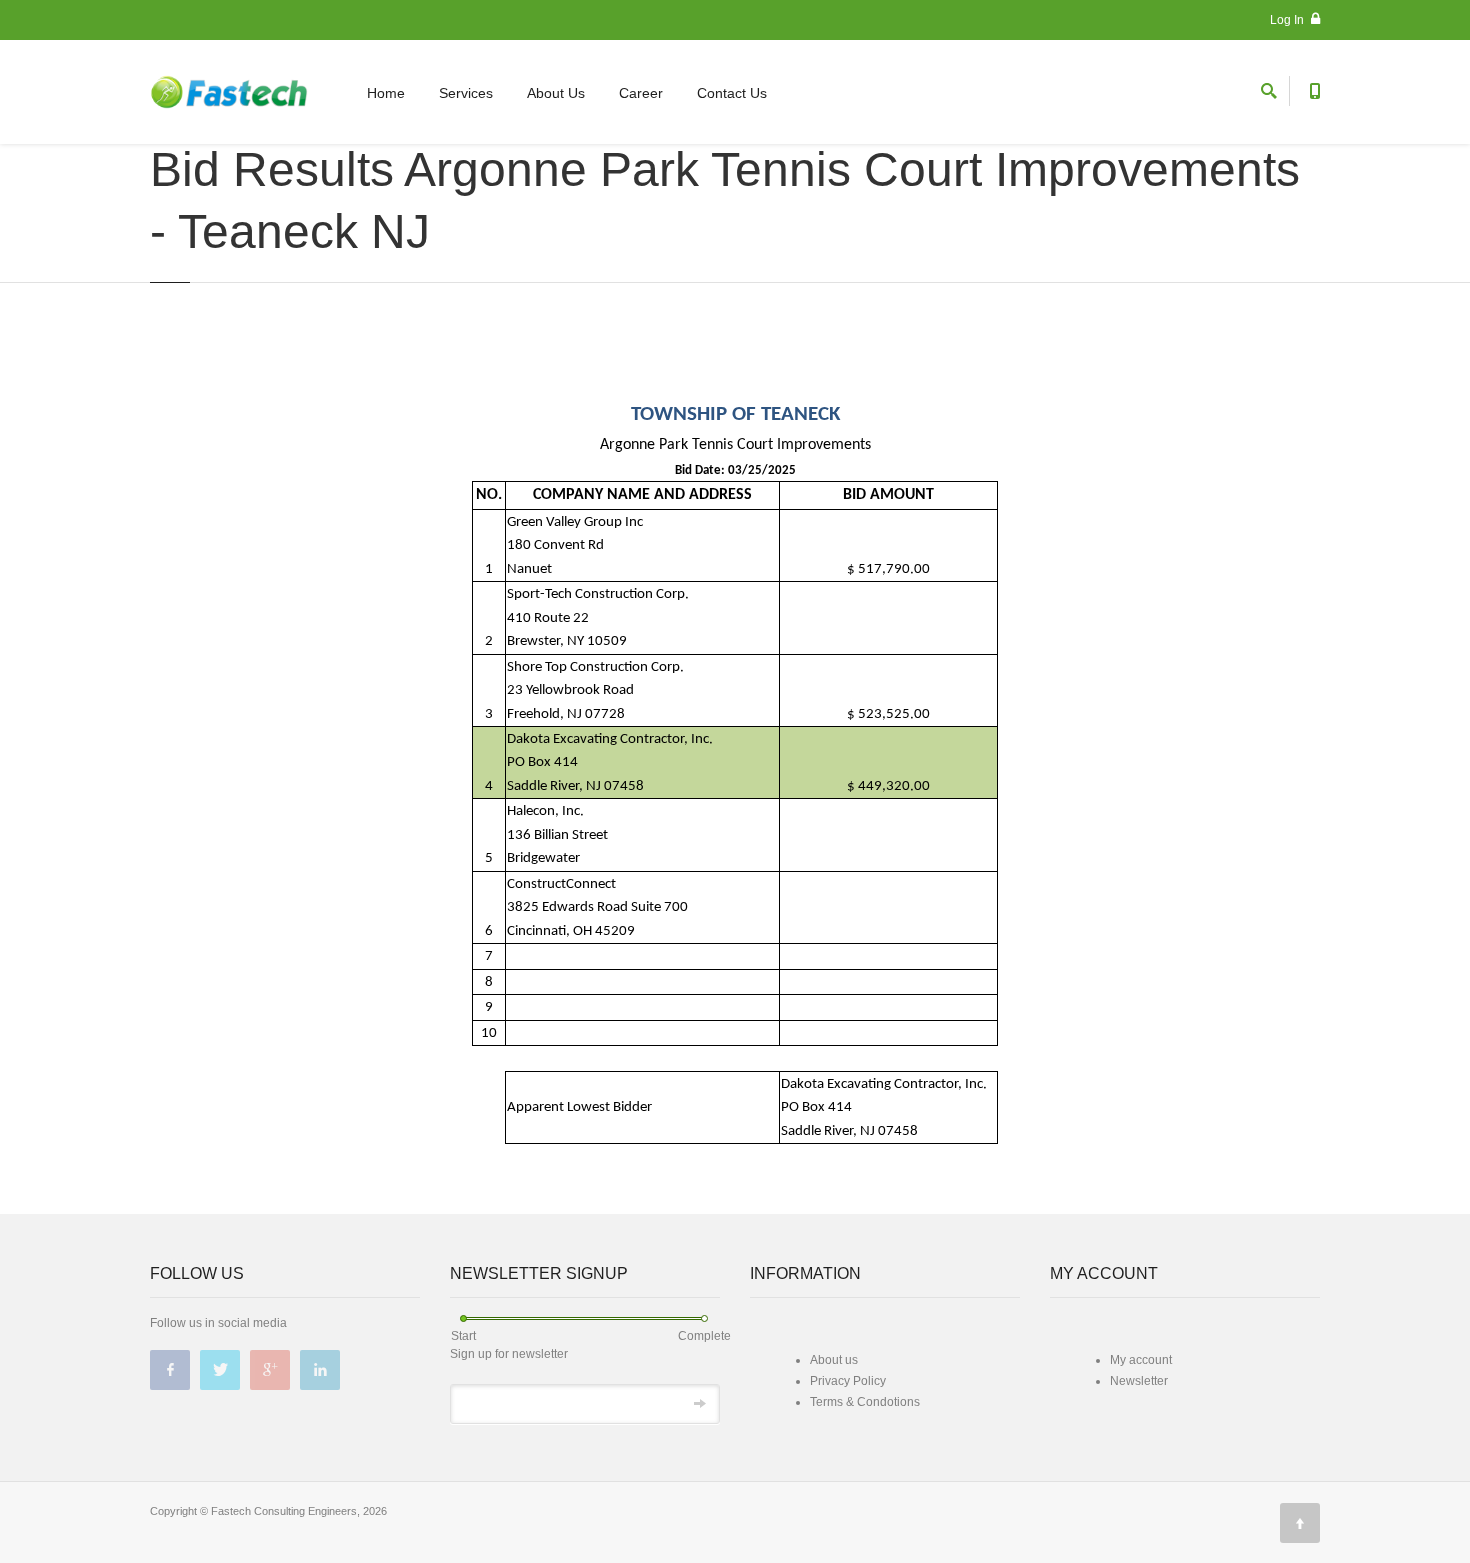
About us (834, 1360)
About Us (556, 93)
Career (641, 93)
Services (466, 93)
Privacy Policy (848, 1381)
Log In (1288, 20)
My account (1141, 1360)
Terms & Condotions (865, 1402)
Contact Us (732, 93)
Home (386, 93)
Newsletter (1139, 1381)
